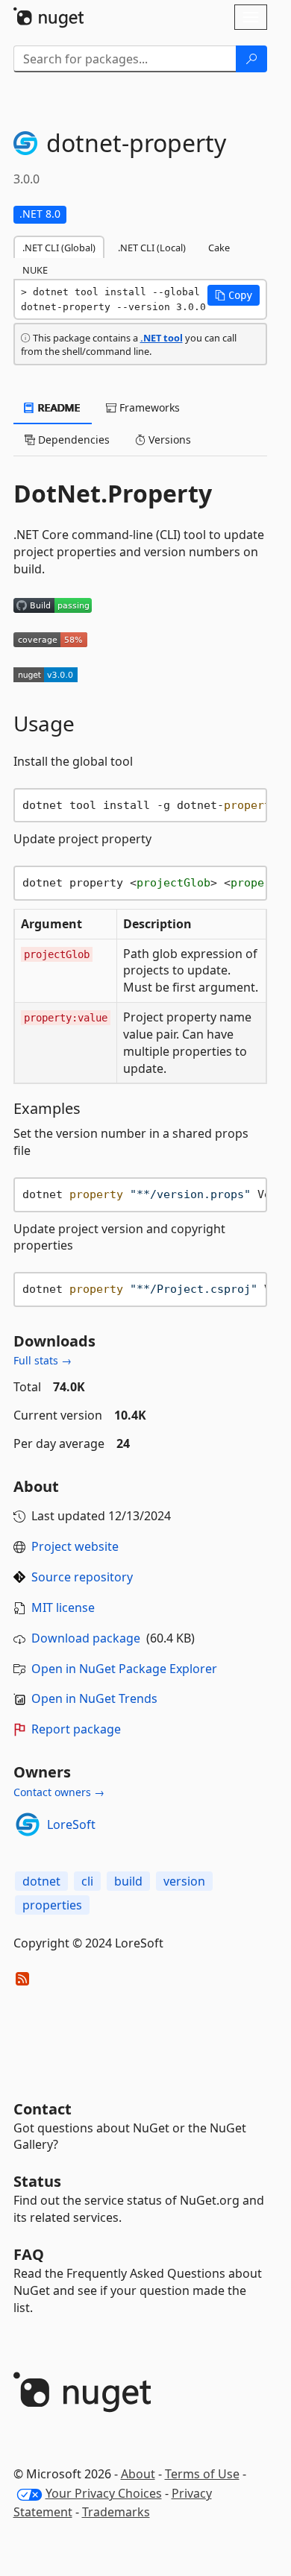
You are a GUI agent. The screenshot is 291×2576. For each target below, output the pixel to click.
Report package (76, 1729)
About (138, 2474)
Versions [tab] (168, 440)
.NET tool (162, 338)
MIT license (63, 1607)
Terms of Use (202, 2474)
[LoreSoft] (28, 1824)
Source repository (82, 1577)
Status (37, 2181)
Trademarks (116, 2512)
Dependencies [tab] (72, 440)
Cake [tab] (219, 248)
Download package (86, 1638)
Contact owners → (59, 1792)
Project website (75, 1546)
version (184, 1881)
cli (87, 1881)
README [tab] (58, 407)
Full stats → (43, 1360)
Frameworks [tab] (148, 407)
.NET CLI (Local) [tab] (152, 248)
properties (52, 1905)
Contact (43, 2109)
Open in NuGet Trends (94, 1698)
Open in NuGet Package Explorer (124, 1669)
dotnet (41, 1881)
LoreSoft (71, 1824)
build (128, 1881)
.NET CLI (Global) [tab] (59, 248)
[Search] (251, 59)
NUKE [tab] (35, 270)
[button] (234, 295)
